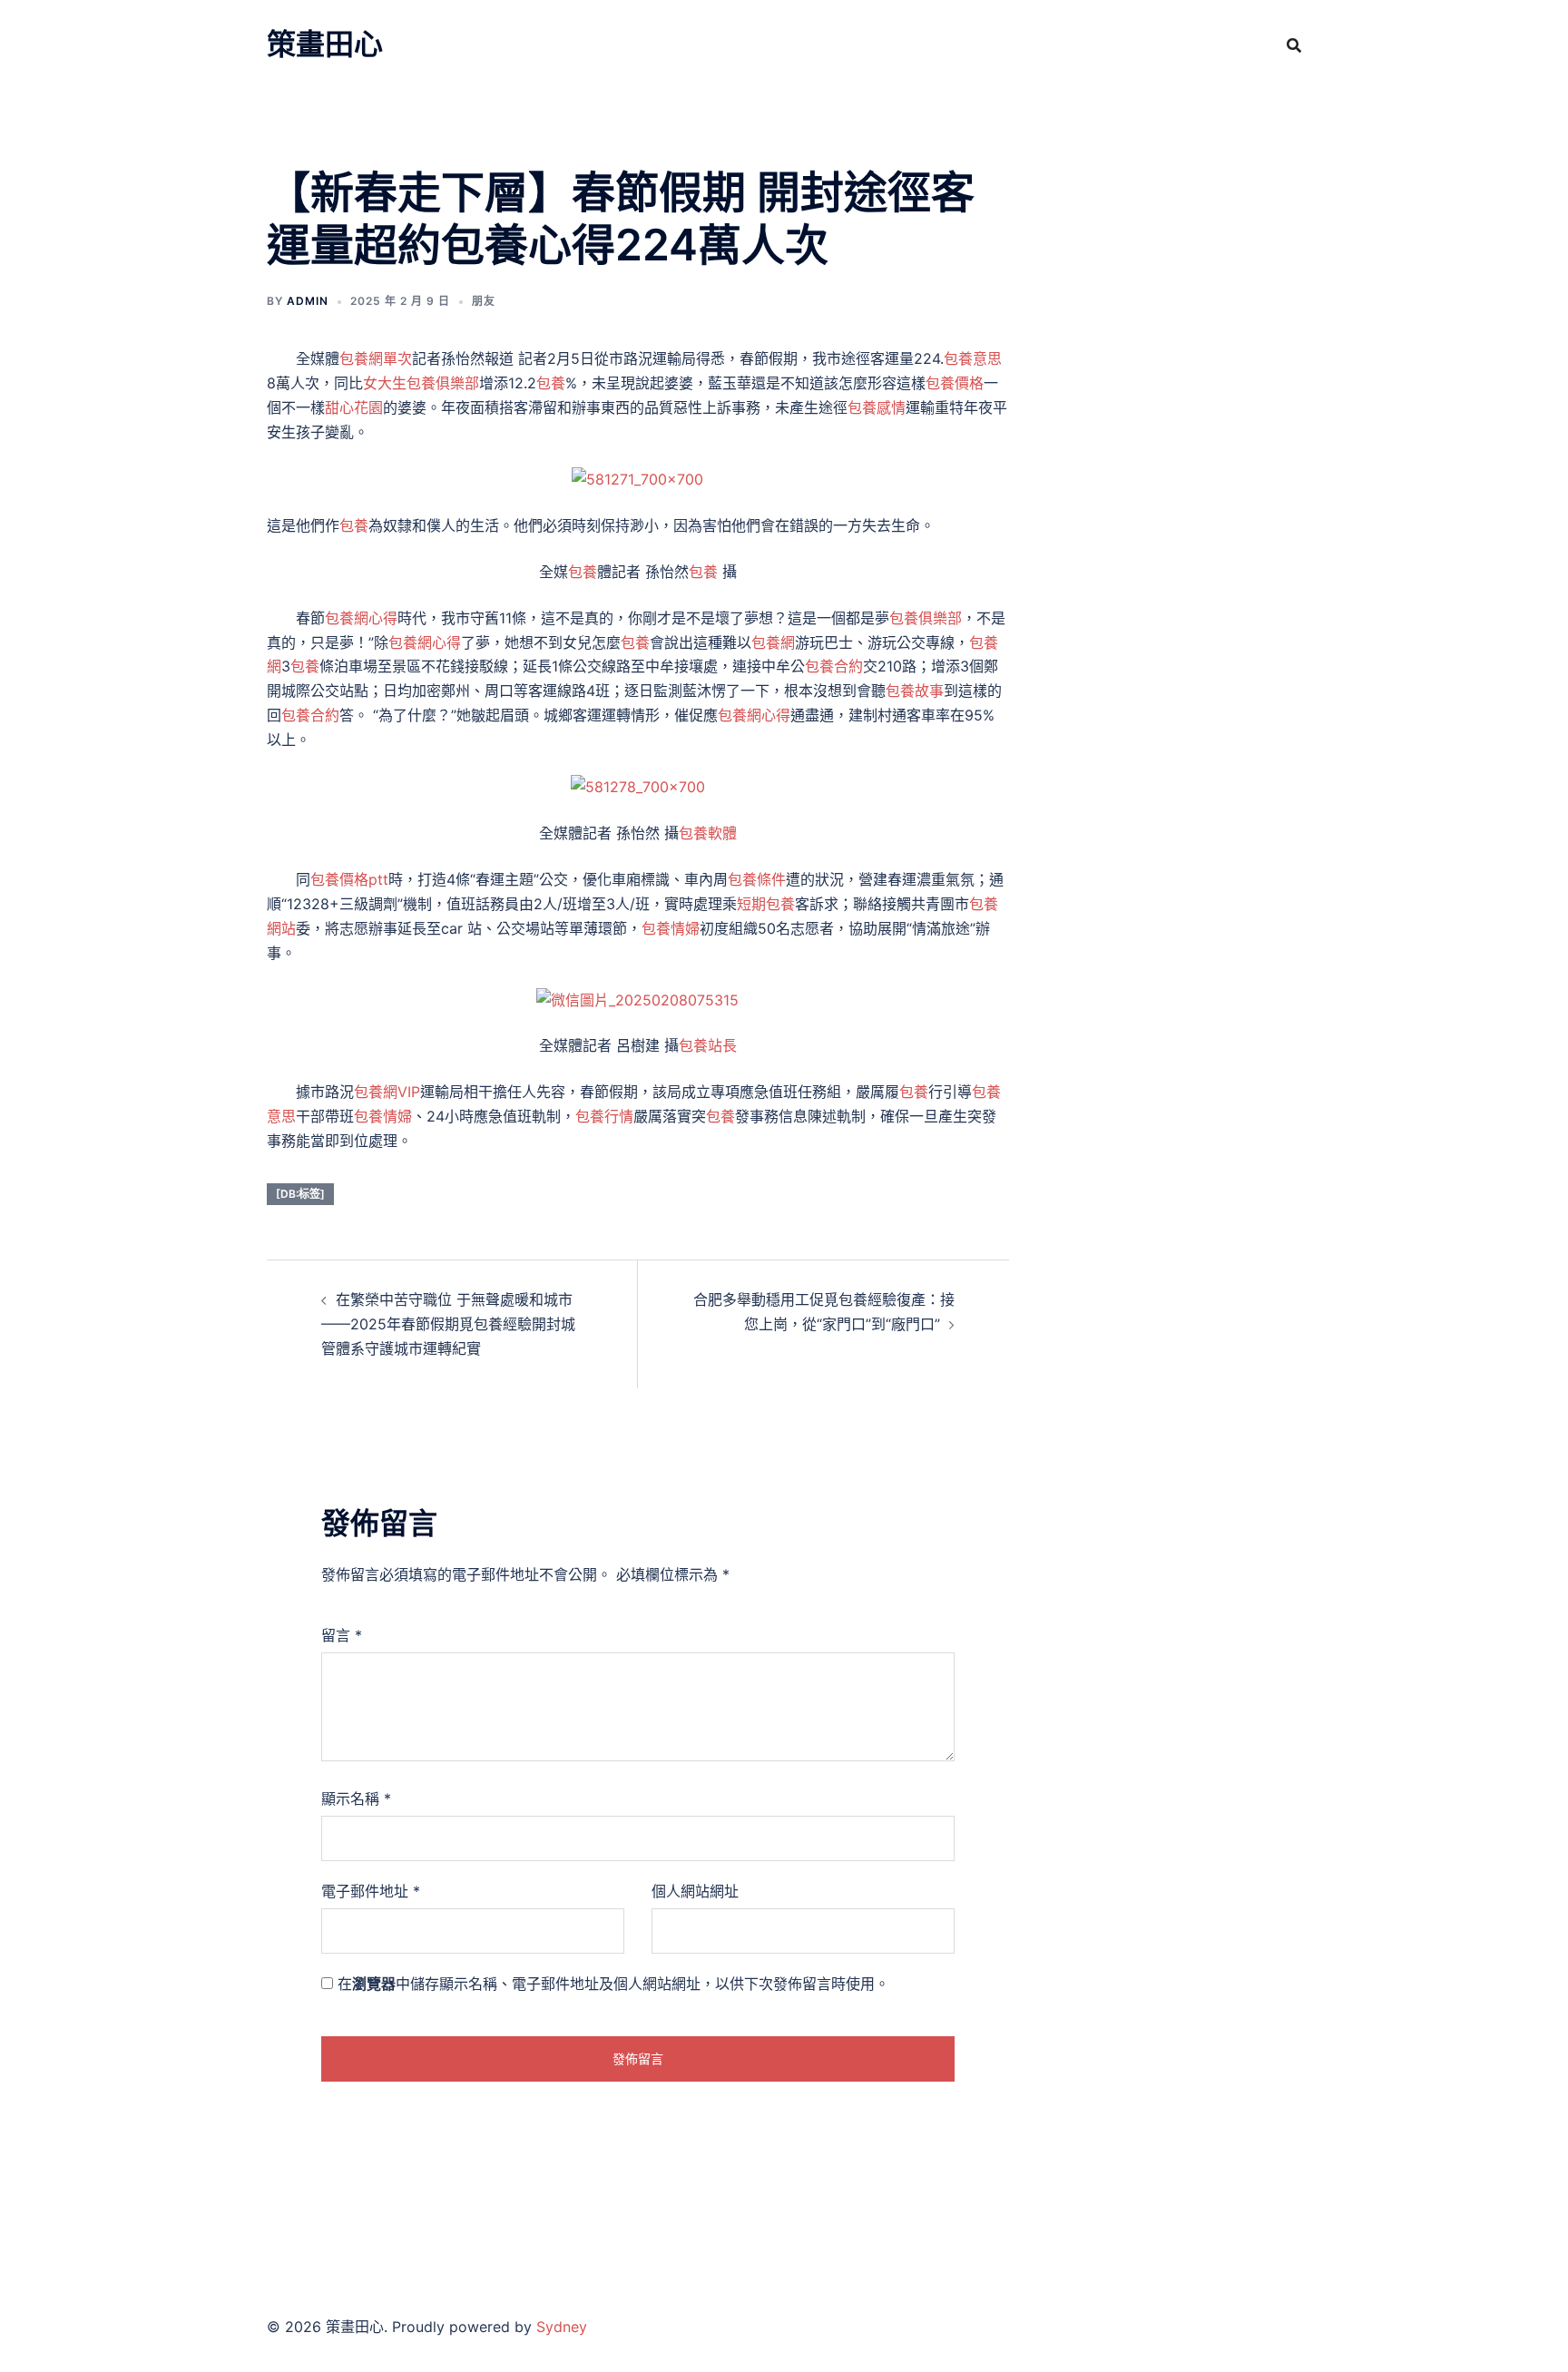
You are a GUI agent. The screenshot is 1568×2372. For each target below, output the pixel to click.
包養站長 (708, 1045)
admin (308, 301)
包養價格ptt (349, 879)
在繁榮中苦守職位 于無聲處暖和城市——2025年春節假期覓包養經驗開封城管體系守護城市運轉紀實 (448, 1324)
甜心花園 (354, 407)
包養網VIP (387, 1092)
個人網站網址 (695, 1891)
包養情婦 (671, 928)
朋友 (484, 301)
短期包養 (766, 904)
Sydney (562, 2327)
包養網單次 (376, 358)
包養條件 (757, 879)
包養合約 (834, 666)
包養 (551, 383)
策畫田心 (325, 44)
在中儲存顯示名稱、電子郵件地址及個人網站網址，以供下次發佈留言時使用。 (613, 1984)
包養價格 (955, 383)
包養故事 (915, 691)
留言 (342, 1635)
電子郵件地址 (371, 1891)
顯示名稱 (356, 1799)
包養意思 (973, 358)
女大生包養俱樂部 (421, 383)
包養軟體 (708, 833)
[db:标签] (300, 1194)
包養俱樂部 (926, 618)
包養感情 (877, 407)
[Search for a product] (1294, 45)
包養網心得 (361, 618)
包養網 (773, 642)
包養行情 (604, 1116)
